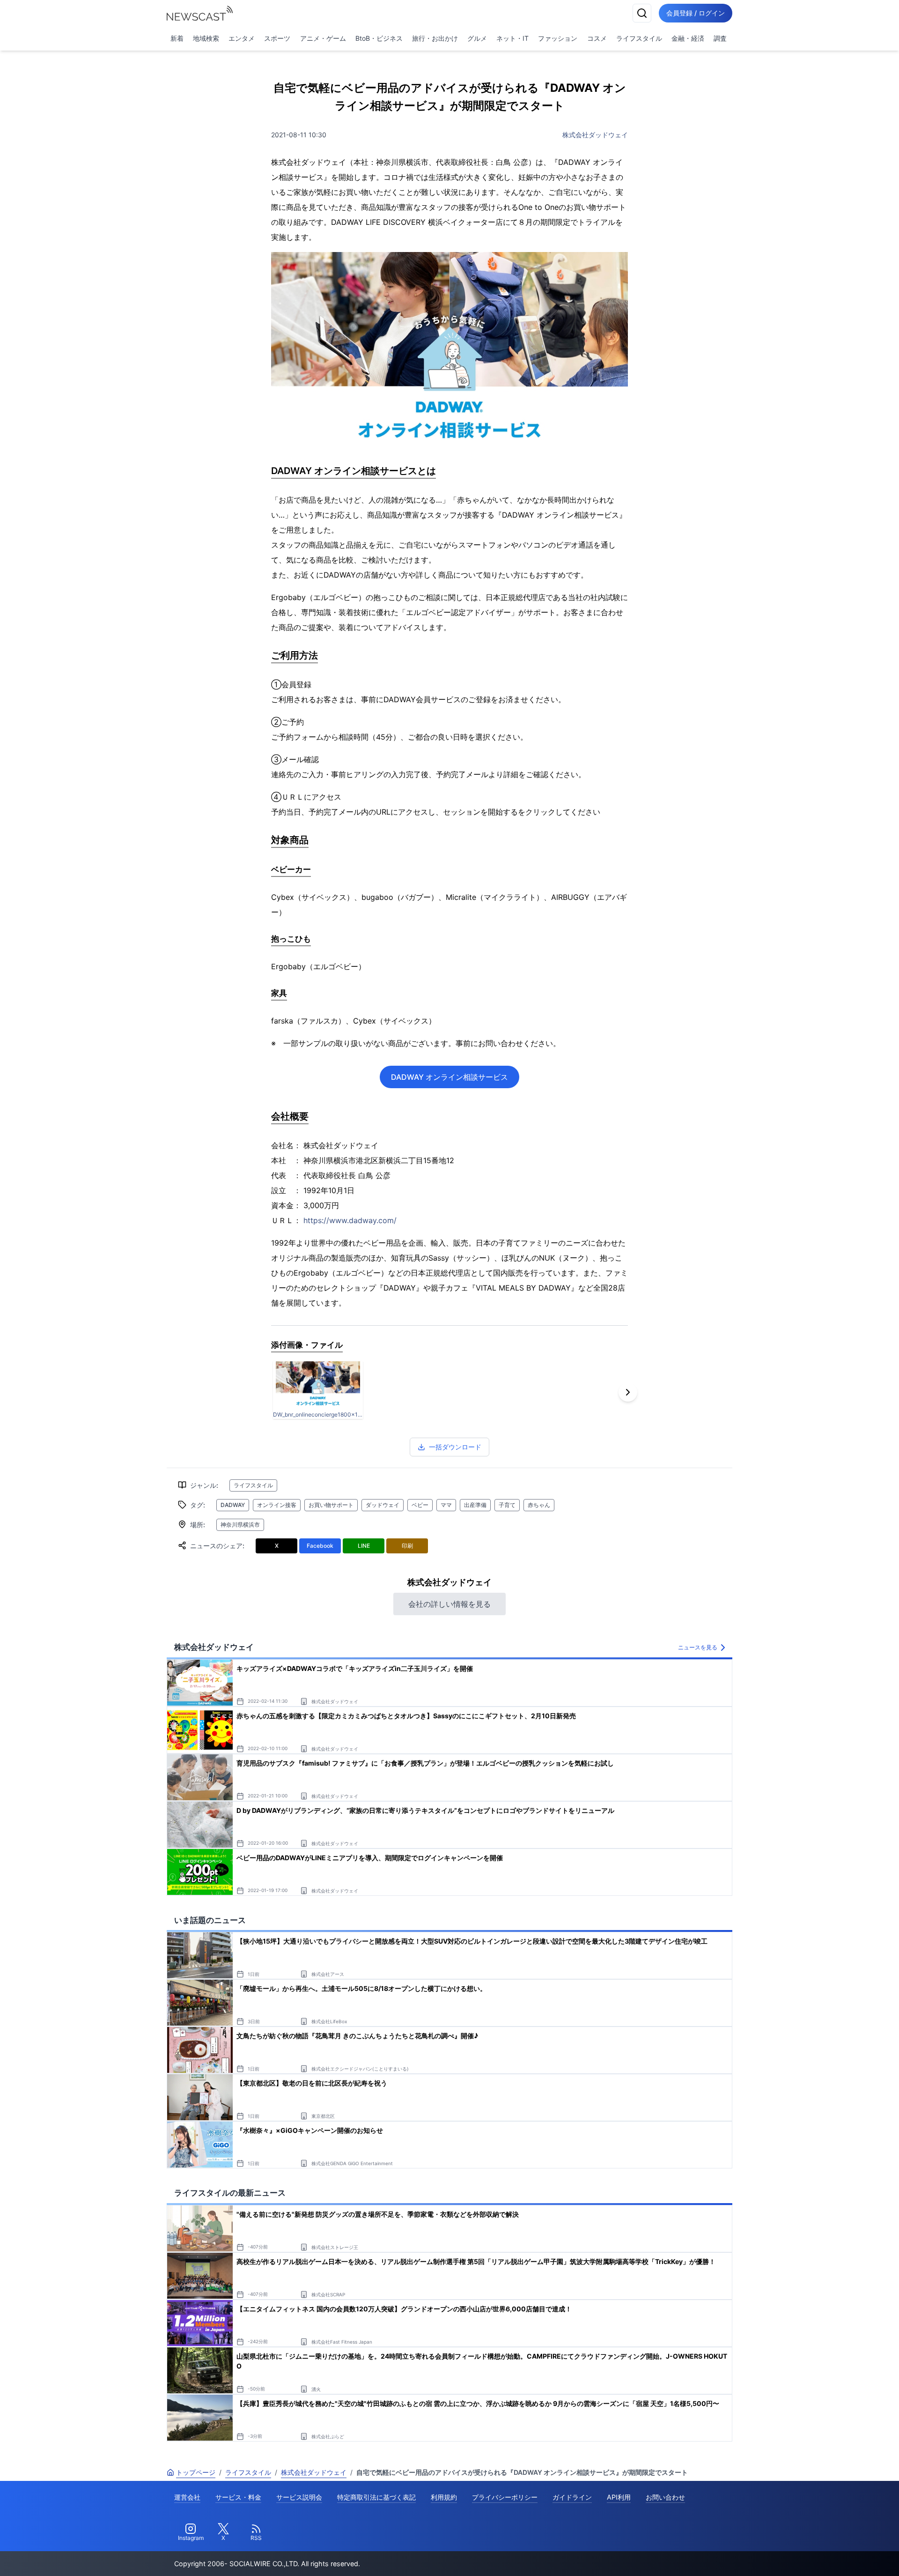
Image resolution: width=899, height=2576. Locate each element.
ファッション (558, 38)
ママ (446, 1505)
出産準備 (475, 1505)
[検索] (642, 13)
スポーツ (277, 38)
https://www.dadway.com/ (350, 1220)
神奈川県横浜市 (240, 1525)
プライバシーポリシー (505, 2497)
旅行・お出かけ (435, 38)
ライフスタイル (639, 38)
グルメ (477, 38)
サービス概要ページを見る (829, 2556)
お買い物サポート (331, 1505)
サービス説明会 (299, 2497)
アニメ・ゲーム (323, 38)
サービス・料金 (238, 2497)
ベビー (420, 1505)
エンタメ (242, 38)
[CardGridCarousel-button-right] (628, 1392)
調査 (720, 38)
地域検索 (206, 38)
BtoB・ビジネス (379, 38)
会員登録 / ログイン (696, 13)
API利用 (619, 2497)
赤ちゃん (539, 1505)
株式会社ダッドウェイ (595, 135)
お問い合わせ (665, 2497)
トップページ (196, 2472)
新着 (177, 38)
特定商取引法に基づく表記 (376, 2497)
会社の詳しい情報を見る (449, 1604)
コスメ (597, 38)
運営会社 (187, 2497)
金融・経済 (688, 38)
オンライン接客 (277, 1505)
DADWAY (233, 1505)
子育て (507, 1505)
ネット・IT (512, 38)
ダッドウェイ (383, 1505)
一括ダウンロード (455, 1447)
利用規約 (444, 2497)
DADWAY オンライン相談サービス (449, 1077)
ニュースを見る (698, 1647)
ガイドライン (572, 2497)
